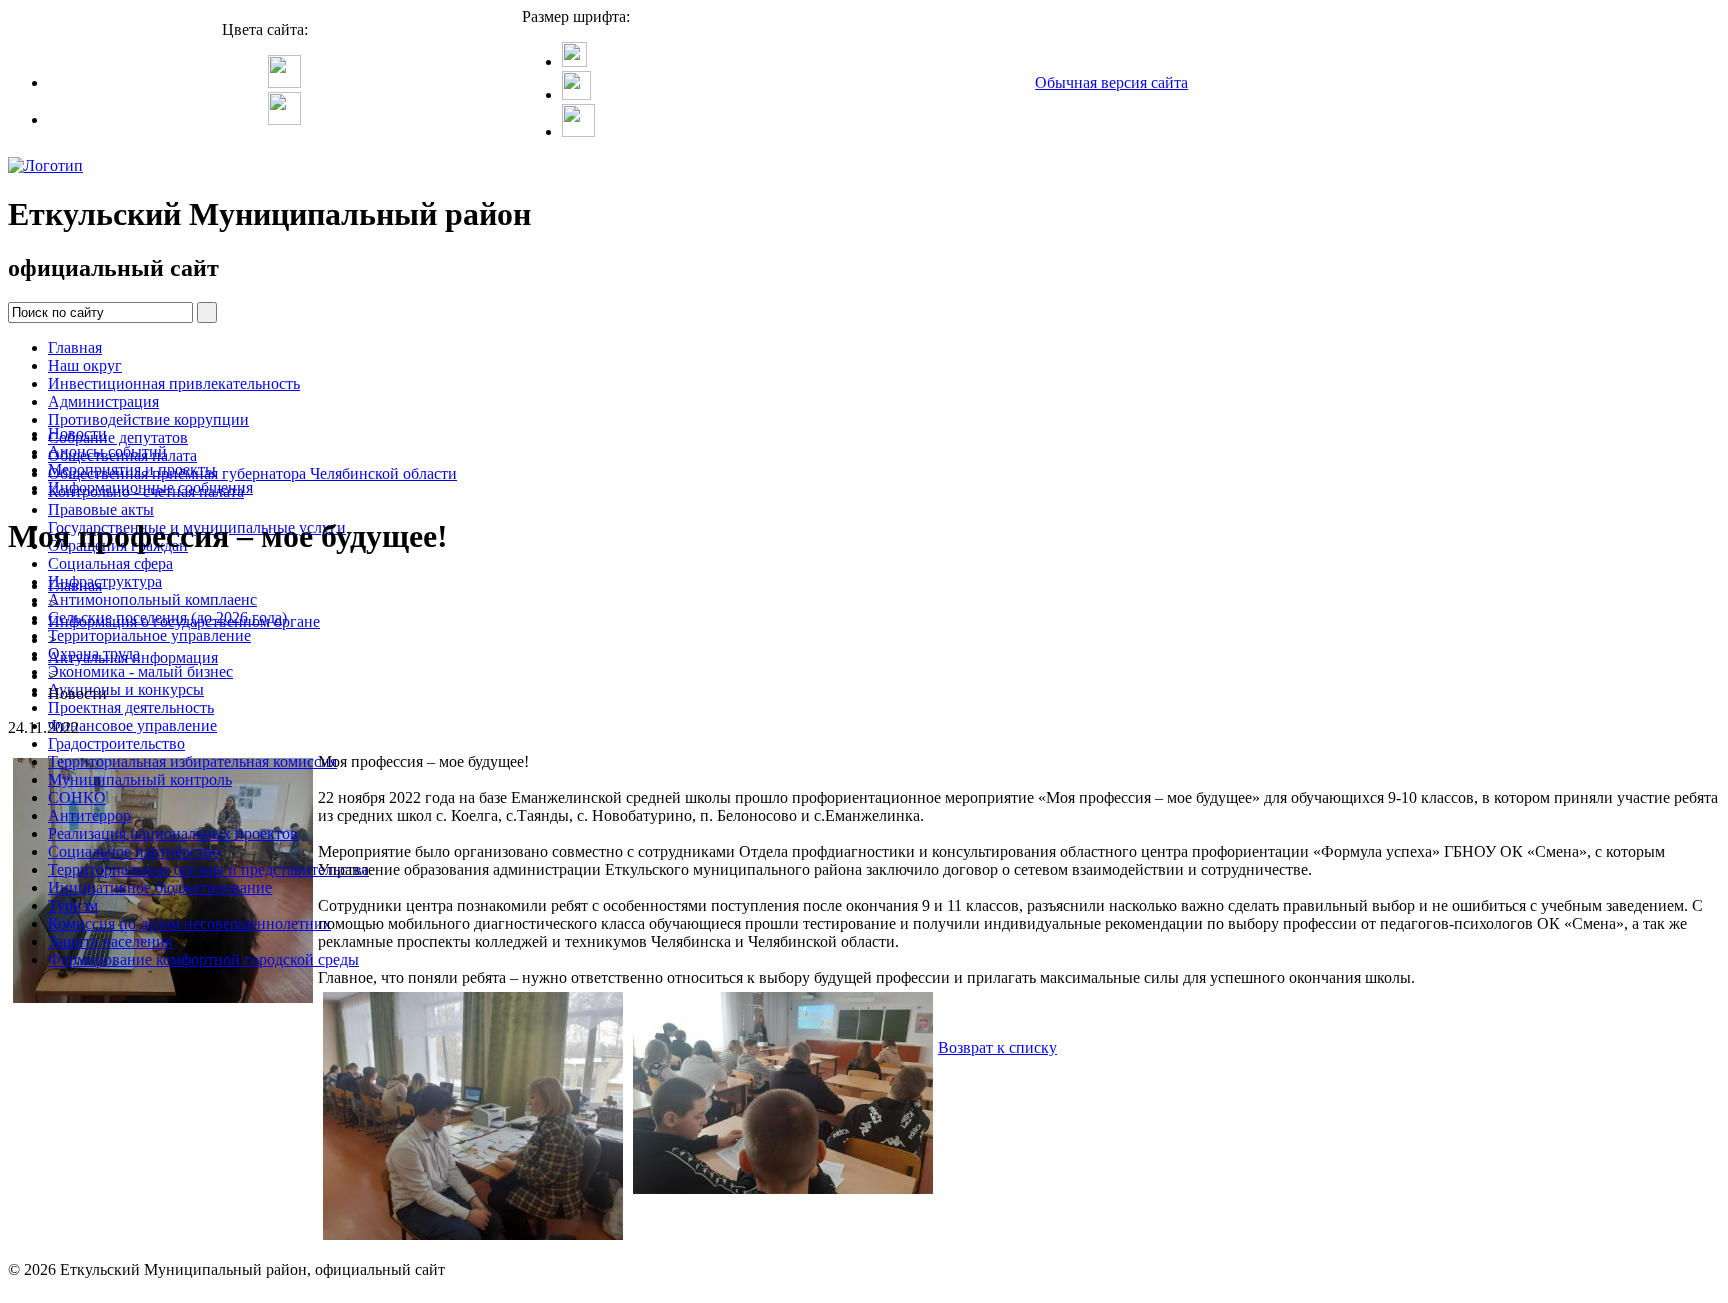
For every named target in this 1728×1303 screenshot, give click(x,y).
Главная (75, 347)
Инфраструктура (105, 581)
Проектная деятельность (131, 707)
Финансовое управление (132, 725)
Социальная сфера (110, 563)
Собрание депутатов (118, 437)
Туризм (73, 905)
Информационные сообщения (150, 487)
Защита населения (110, 941)
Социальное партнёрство (134, 851)
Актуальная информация (133, 657)
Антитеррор (89, 815)
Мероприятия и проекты (132, 469)
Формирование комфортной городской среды (203, 959)
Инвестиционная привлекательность (174, 383)
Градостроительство (116, 743)
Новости (77, 433)
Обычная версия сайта (1111, 82)
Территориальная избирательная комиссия (192, 761)
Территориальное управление (149, 635)
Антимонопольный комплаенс (152, 599)
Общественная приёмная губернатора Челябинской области (252, 473)
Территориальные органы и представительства (208, 869)
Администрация (103, 401)
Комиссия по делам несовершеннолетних (189, 923)
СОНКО (77, 797)
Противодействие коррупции (148, 419)
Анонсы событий (107, 451)
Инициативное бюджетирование (160, 887)
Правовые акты (101, 509)
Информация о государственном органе (184, 621)
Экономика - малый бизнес (140, 671)
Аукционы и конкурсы (126, 689)
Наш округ (85, 365)
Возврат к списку (997, 1047)
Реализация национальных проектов (173, 833)
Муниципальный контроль (140, 779)
